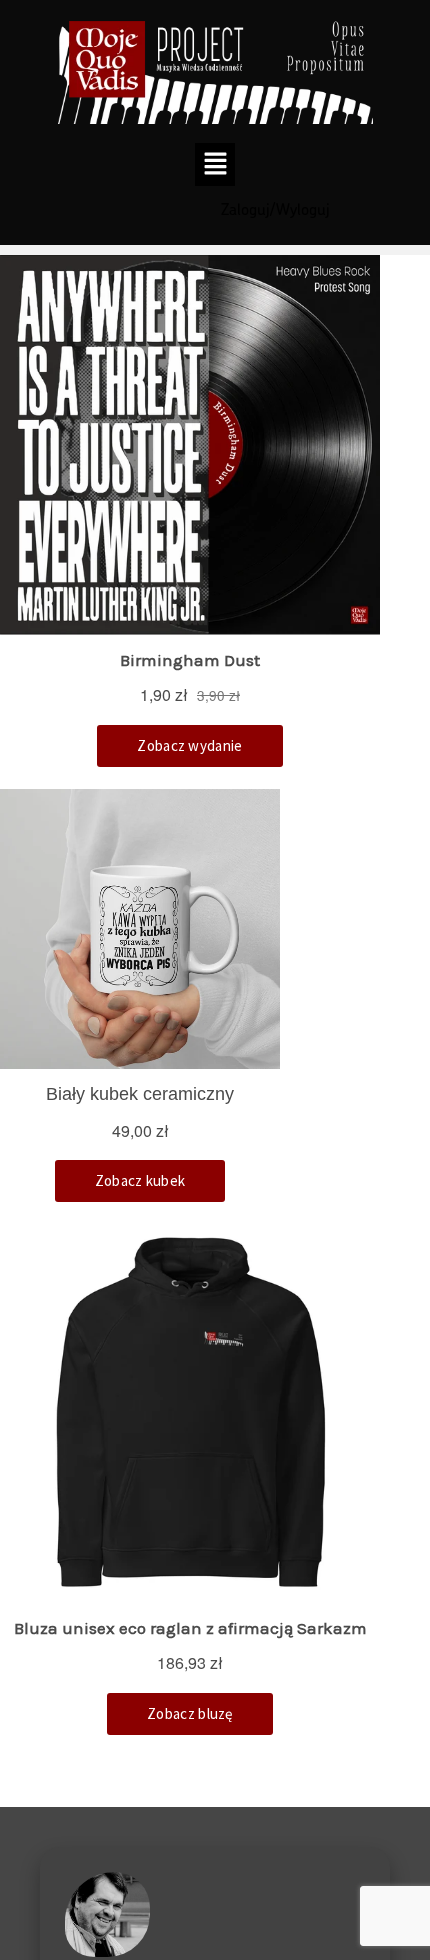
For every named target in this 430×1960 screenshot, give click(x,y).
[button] (215, 164)
